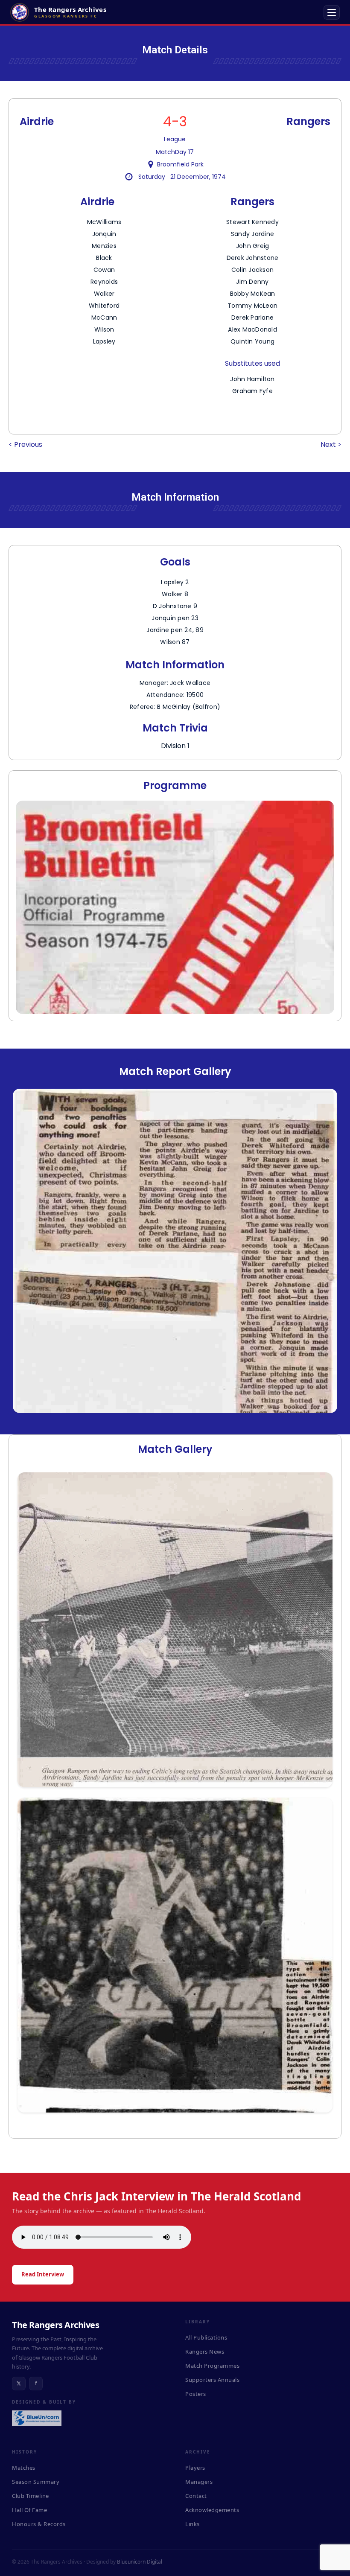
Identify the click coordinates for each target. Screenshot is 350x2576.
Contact (196, 2496)
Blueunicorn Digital (140, 2562)
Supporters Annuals (212, 2380)
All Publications (206, 2337)
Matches (24, 2468)
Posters (196, 2394)
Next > (331, 444)
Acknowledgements (212, 2510)
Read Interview (43, 2274)
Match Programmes (212, 2366)
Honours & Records (39, 2524)
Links (192, 2524)
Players (195, 2468)
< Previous (25, 444)
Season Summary (36, 2482)
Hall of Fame (29, 2510)
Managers (199, 2482)
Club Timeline (31, 2496)
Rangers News (205, 2352)
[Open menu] (332, 12)
